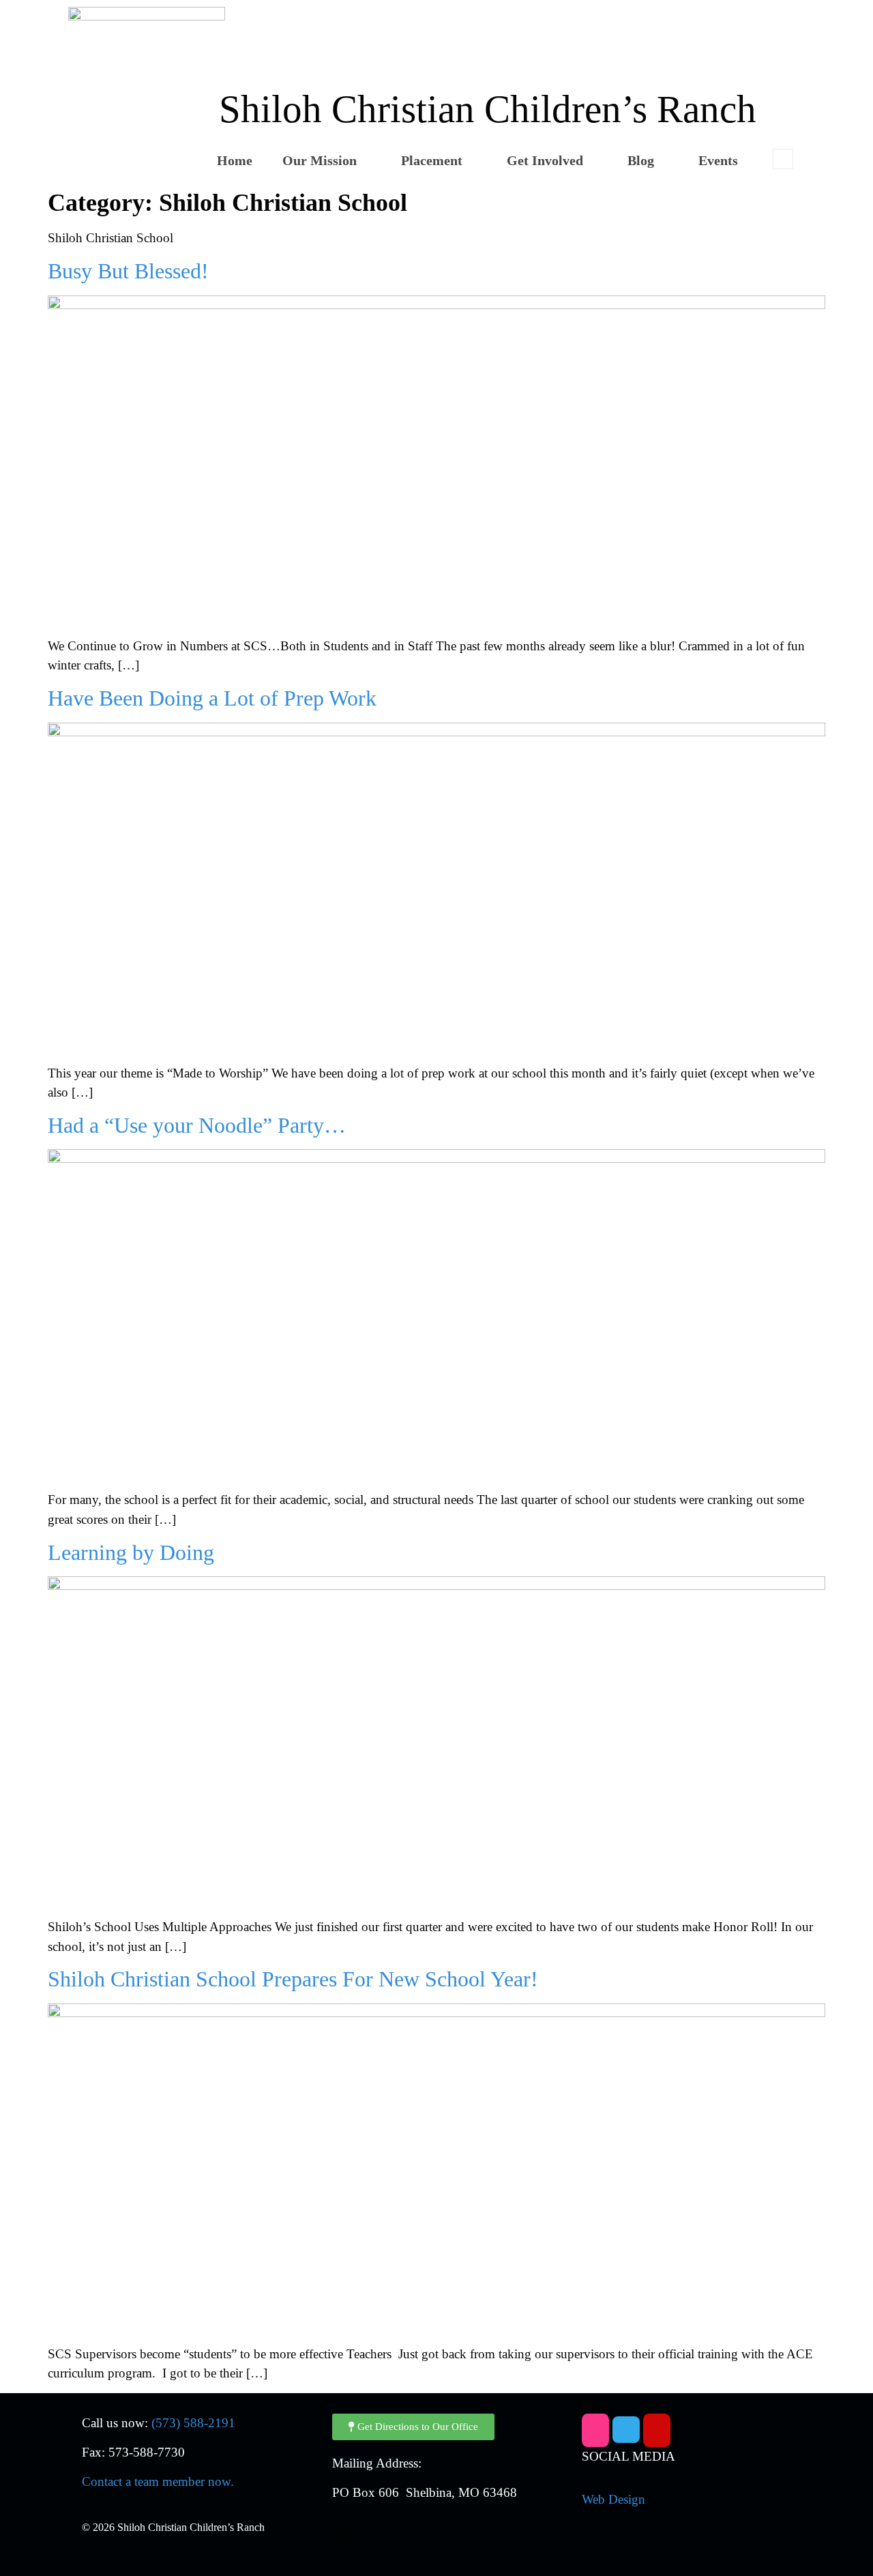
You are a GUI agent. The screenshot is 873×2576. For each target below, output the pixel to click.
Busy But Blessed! (128, 271)
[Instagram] (595, 2430)
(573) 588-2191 (193, 2423)
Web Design (613, 2499)
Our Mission (320, 160)
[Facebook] (626, 2430)
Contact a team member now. (158, 2481)
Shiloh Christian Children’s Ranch (488, 109)
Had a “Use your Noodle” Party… (197, 1125)
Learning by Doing (131, 1552)
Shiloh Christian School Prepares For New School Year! (293, 1979)
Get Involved (545, 160)
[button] (783, 159)
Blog (641, 160)
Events (718, 160)
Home (235, 160)
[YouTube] (657, 2430)
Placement (432, 160)
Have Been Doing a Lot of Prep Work (212, 698)
